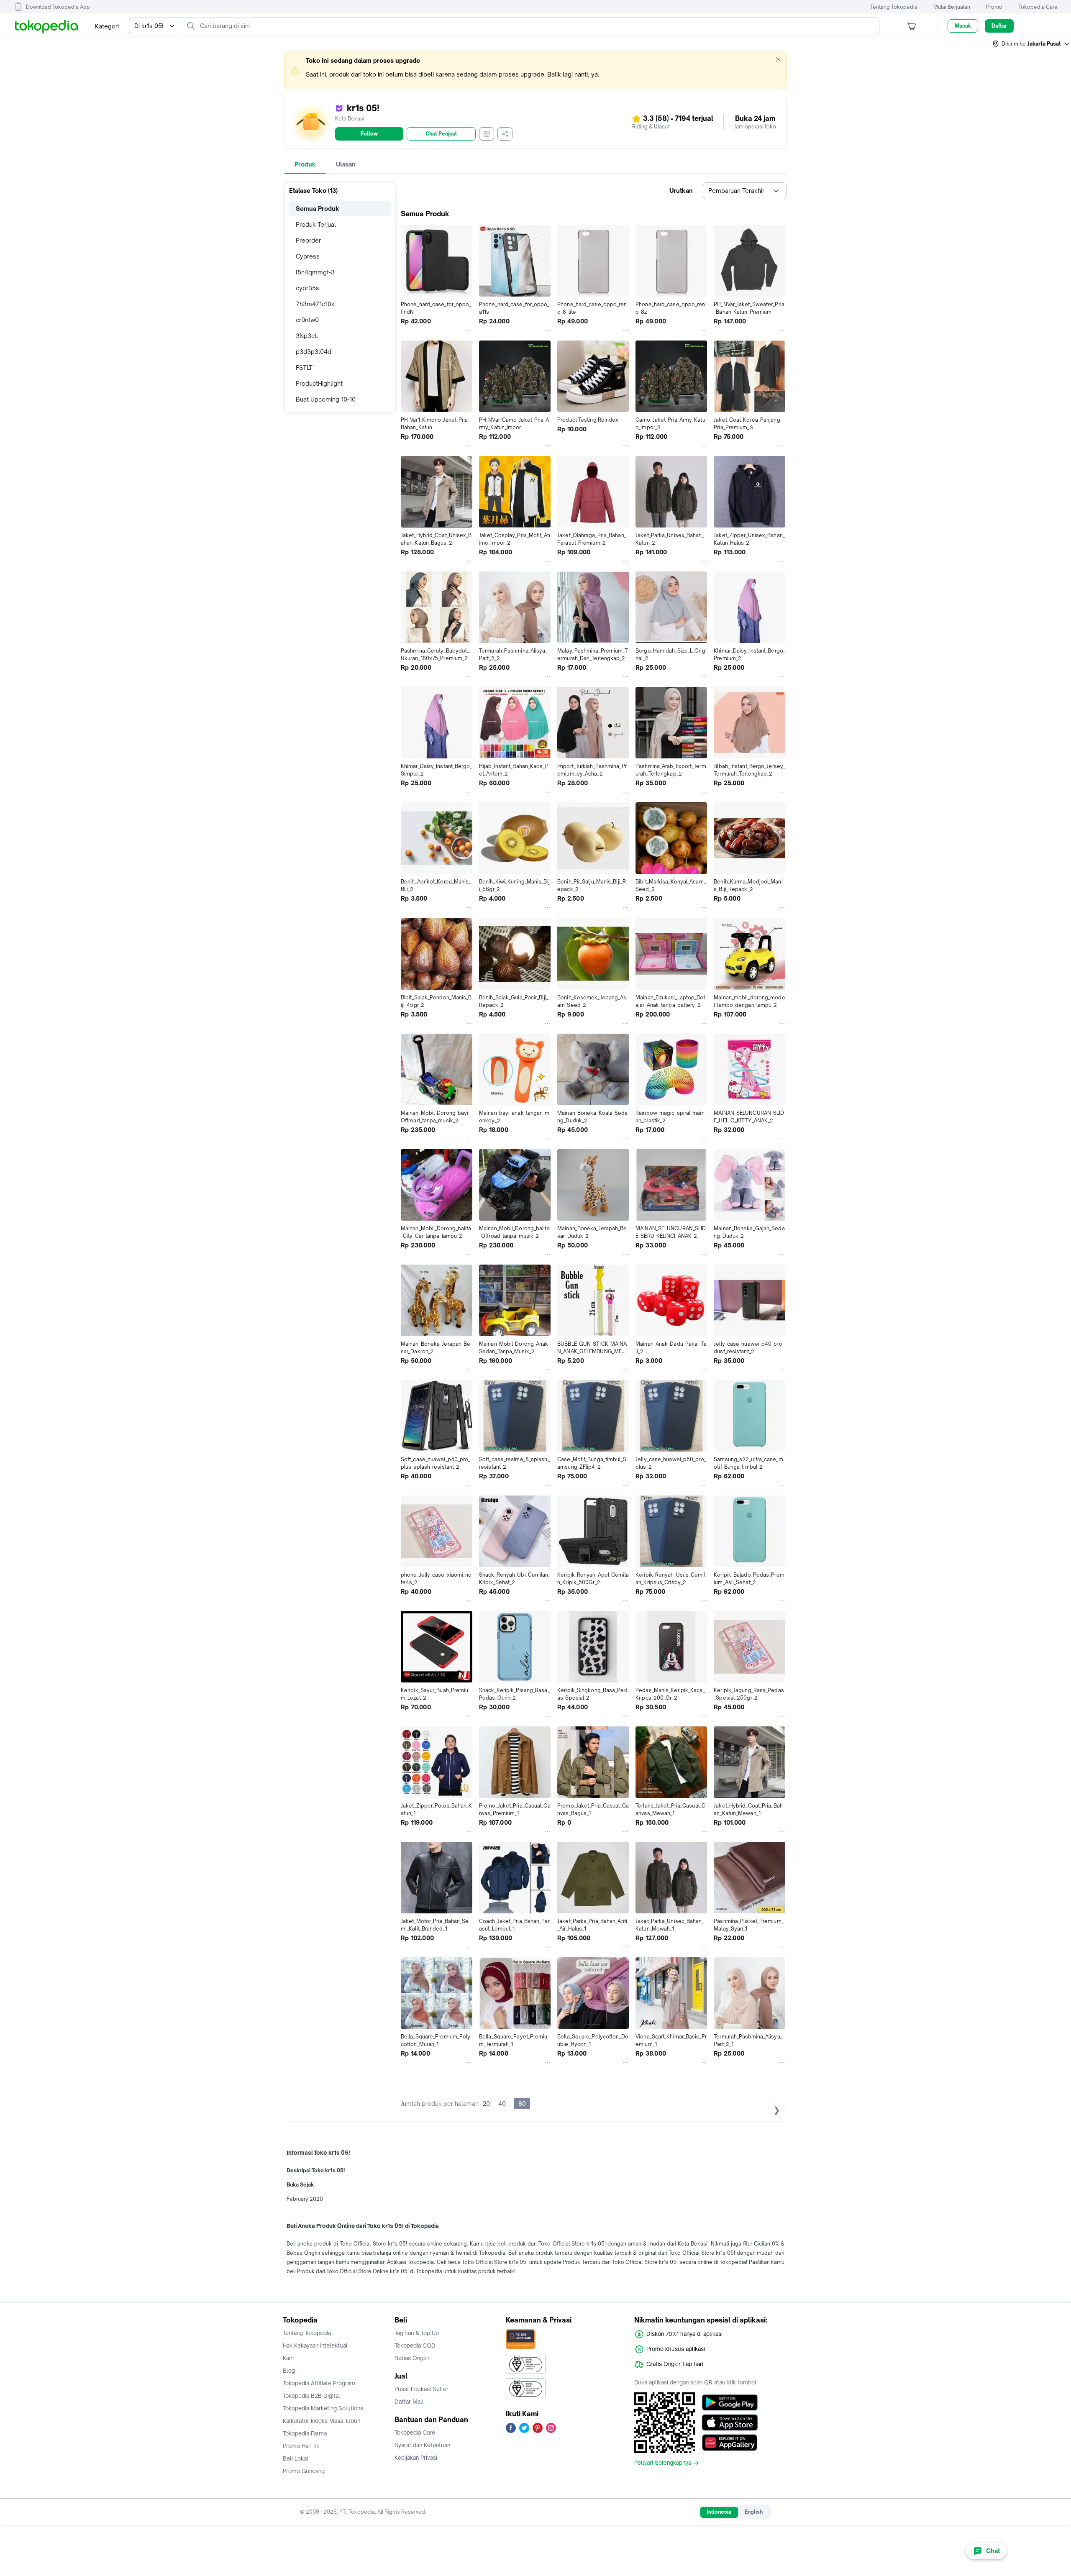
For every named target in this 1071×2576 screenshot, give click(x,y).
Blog (289, 2371)
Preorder (308, 240)
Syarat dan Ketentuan (422, 2445)
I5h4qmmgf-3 (315, 272)
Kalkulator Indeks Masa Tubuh (322, 2421)
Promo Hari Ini (301, 2446)
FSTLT (304, 367)
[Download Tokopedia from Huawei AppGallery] (730, 2443)
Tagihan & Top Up (417, 2333)
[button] (1031, 44)
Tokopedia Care (1038, 7)
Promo (994, 7)
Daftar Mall (409, 2402)
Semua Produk (318, 209)
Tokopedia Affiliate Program (319, 2383)
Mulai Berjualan (952, 7)
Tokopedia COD (415, 2346)
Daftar (999, 26)
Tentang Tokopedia (894, 7)
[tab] (305, 164)
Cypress (308, 256)
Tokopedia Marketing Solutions (323, 2408)
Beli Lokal (296, 2458)
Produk (305, 164)
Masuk (963, 26)
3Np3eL (307, 336)
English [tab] (754, 2512)
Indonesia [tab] (719, 2512)
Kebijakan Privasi (416, 2458)
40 (502, 2104)
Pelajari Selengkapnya (663, 2463)
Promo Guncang (304, 2471)
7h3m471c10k (315, 304)
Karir (289, 2358)
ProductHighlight (319, 383)
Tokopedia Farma (305, 2433)
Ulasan (346, 164)
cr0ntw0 (307, 320)
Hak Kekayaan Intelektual (315, 2346)
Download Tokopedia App (58, 7)
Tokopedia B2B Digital (311, 2396)
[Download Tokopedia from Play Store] (730, 2402)
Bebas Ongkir (412, 2358)
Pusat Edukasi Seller (421, 2389)
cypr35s (307, 288)
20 (486, 2104)
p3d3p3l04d (314, 352)
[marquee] (535, 70)
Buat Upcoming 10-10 (326, 399)
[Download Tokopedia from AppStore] (730, 2422)
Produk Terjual (316, 224)
